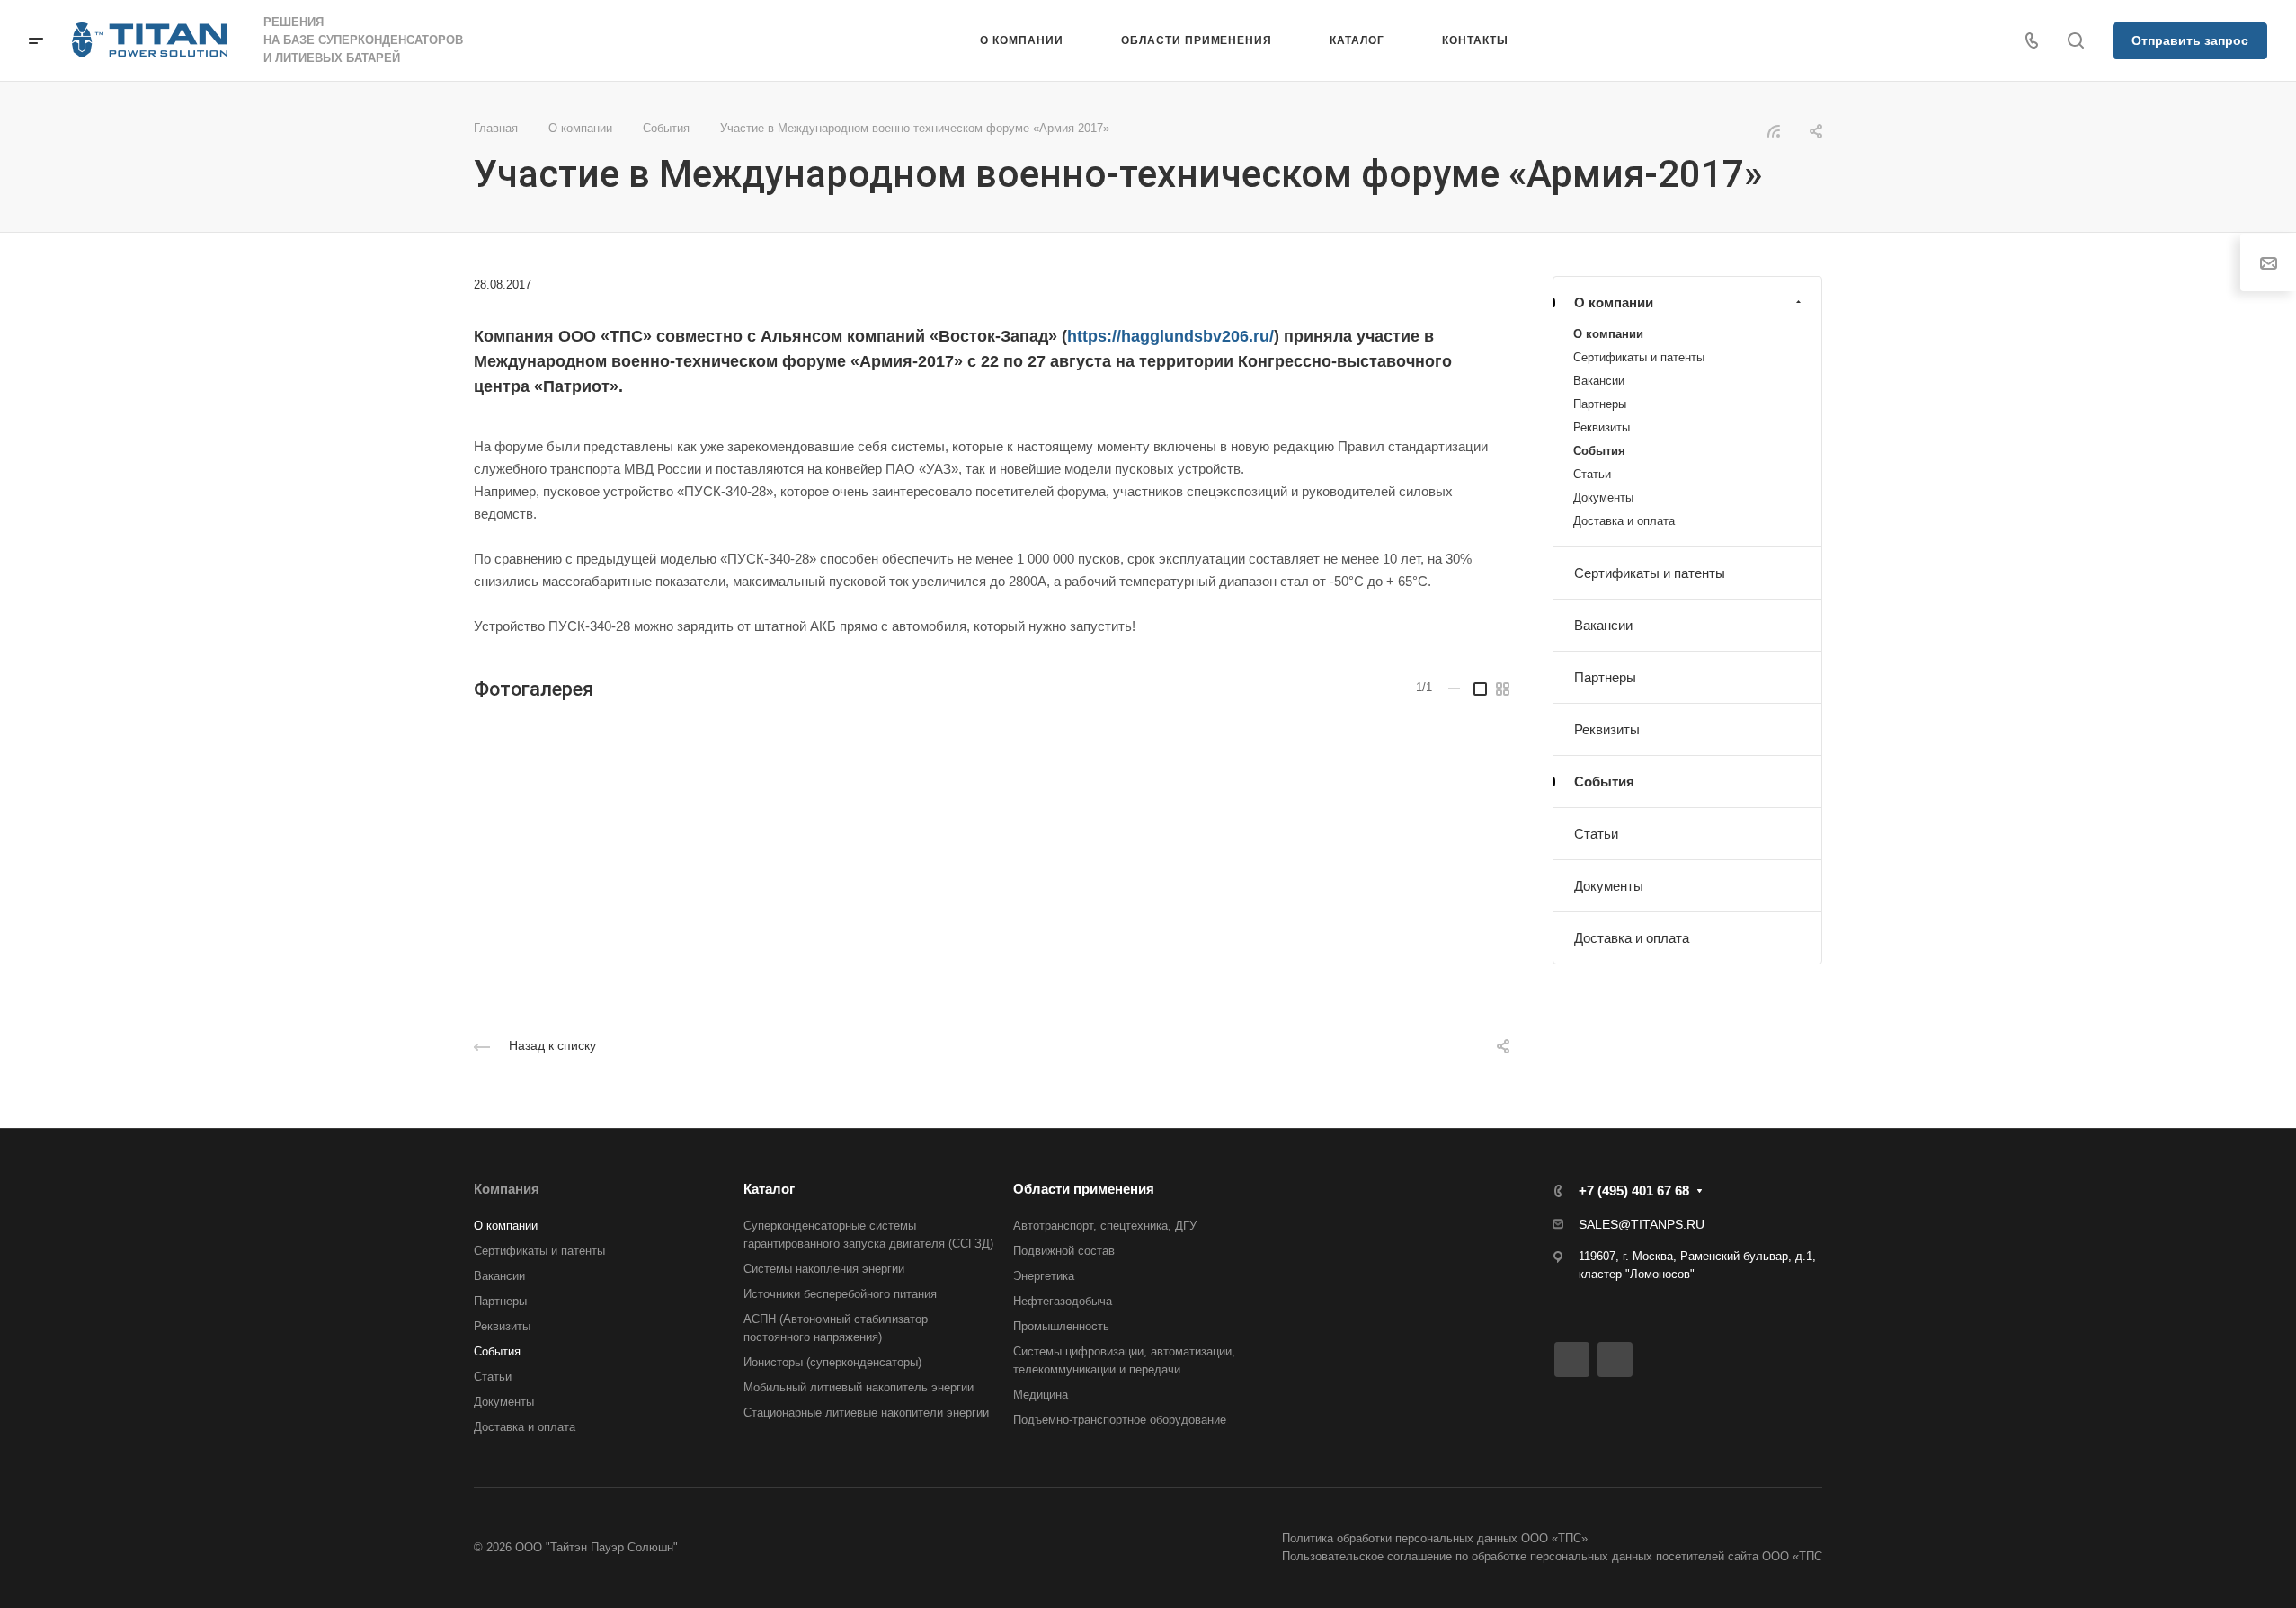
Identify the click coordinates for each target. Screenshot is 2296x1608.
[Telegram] (1572, 1359)
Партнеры (1600, 404)
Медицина (1041, 1395)
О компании (1614, 302)
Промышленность (1061, 1326)
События (1599, 451)
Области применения (1084, 1189)
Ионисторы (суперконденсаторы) (832, 1362)
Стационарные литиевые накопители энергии (866, 1413)
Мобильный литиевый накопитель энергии (859, 1387)
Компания (507, 1189)
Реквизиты (1602, 427)
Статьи (1592, 474)
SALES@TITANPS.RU (1642, 1224)
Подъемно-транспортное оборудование (1120, 1420)
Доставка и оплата (1624, 521)
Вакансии (1599, 381)
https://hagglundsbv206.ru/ (1170, 336)
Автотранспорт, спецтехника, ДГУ (1105, 1226)
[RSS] (1774, 130)
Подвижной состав (1064, 1251)
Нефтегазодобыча (1063, 1301)
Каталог (769, 1189)
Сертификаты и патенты (1639, 357)
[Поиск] (2075, 41)
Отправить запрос (2190, 40)
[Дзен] (1615, 1359)
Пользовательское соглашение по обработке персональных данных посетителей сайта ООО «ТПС (1552, 1556)
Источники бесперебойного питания (840, 1294)
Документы (1603, 498)
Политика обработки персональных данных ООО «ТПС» (1435, 1538)
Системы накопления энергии (824, 1269)
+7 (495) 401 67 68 (1634, 1190)
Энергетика (1044, 1276)
